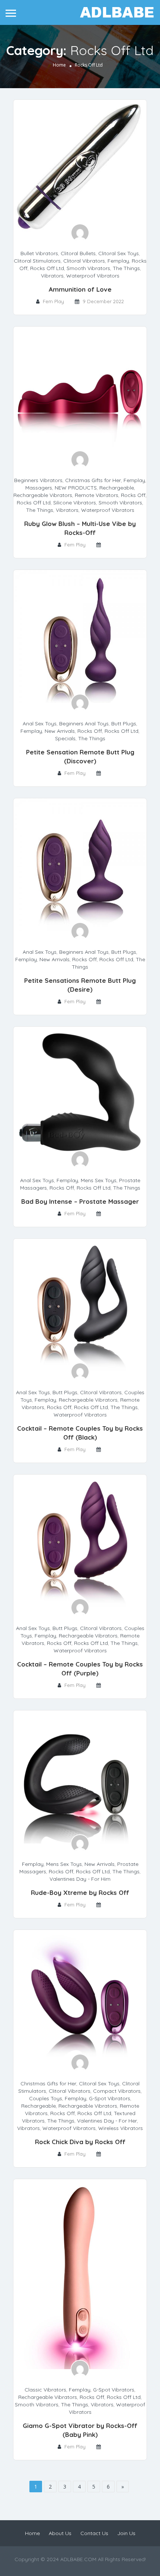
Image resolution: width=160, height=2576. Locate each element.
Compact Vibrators (117, 2091)
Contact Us (94, 2533)
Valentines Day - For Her (107, 2121)
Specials (65, 738)
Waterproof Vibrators (93, 276)
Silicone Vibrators (75, 503)
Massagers (39, 488)
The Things (126, 268)
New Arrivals (60, 731)
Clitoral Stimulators (37, 261)
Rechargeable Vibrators (43, 495)
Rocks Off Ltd (47, 268)
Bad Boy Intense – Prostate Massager (80, 1201)
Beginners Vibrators (38, 480)
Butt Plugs (124, 724)
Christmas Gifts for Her (93, 480)
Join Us (126, 2533)
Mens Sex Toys (99, 1180)
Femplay (118, 261)
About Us (60, 2533)
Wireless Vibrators (121, 2128)
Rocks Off (133, 495)
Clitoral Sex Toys (119, 253)
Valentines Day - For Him (80, 1879)
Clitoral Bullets (78, 253)
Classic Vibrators (45, 2390)
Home (59, 65)
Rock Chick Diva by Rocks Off (80, 2142)
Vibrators (52, 276)
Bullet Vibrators (39, 253)
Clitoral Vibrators (84, 261)
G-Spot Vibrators (110, 2098)
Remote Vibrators (97, 495)
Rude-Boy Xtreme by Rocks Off (80, 1892)
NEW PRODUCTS (76, 488)
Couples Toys (46, 2098)
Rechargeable (117, 488)
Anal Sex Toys (40, 724)
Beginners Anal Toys (84, 724)
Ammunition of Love (80, 289)
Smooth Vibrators (88, 268)
